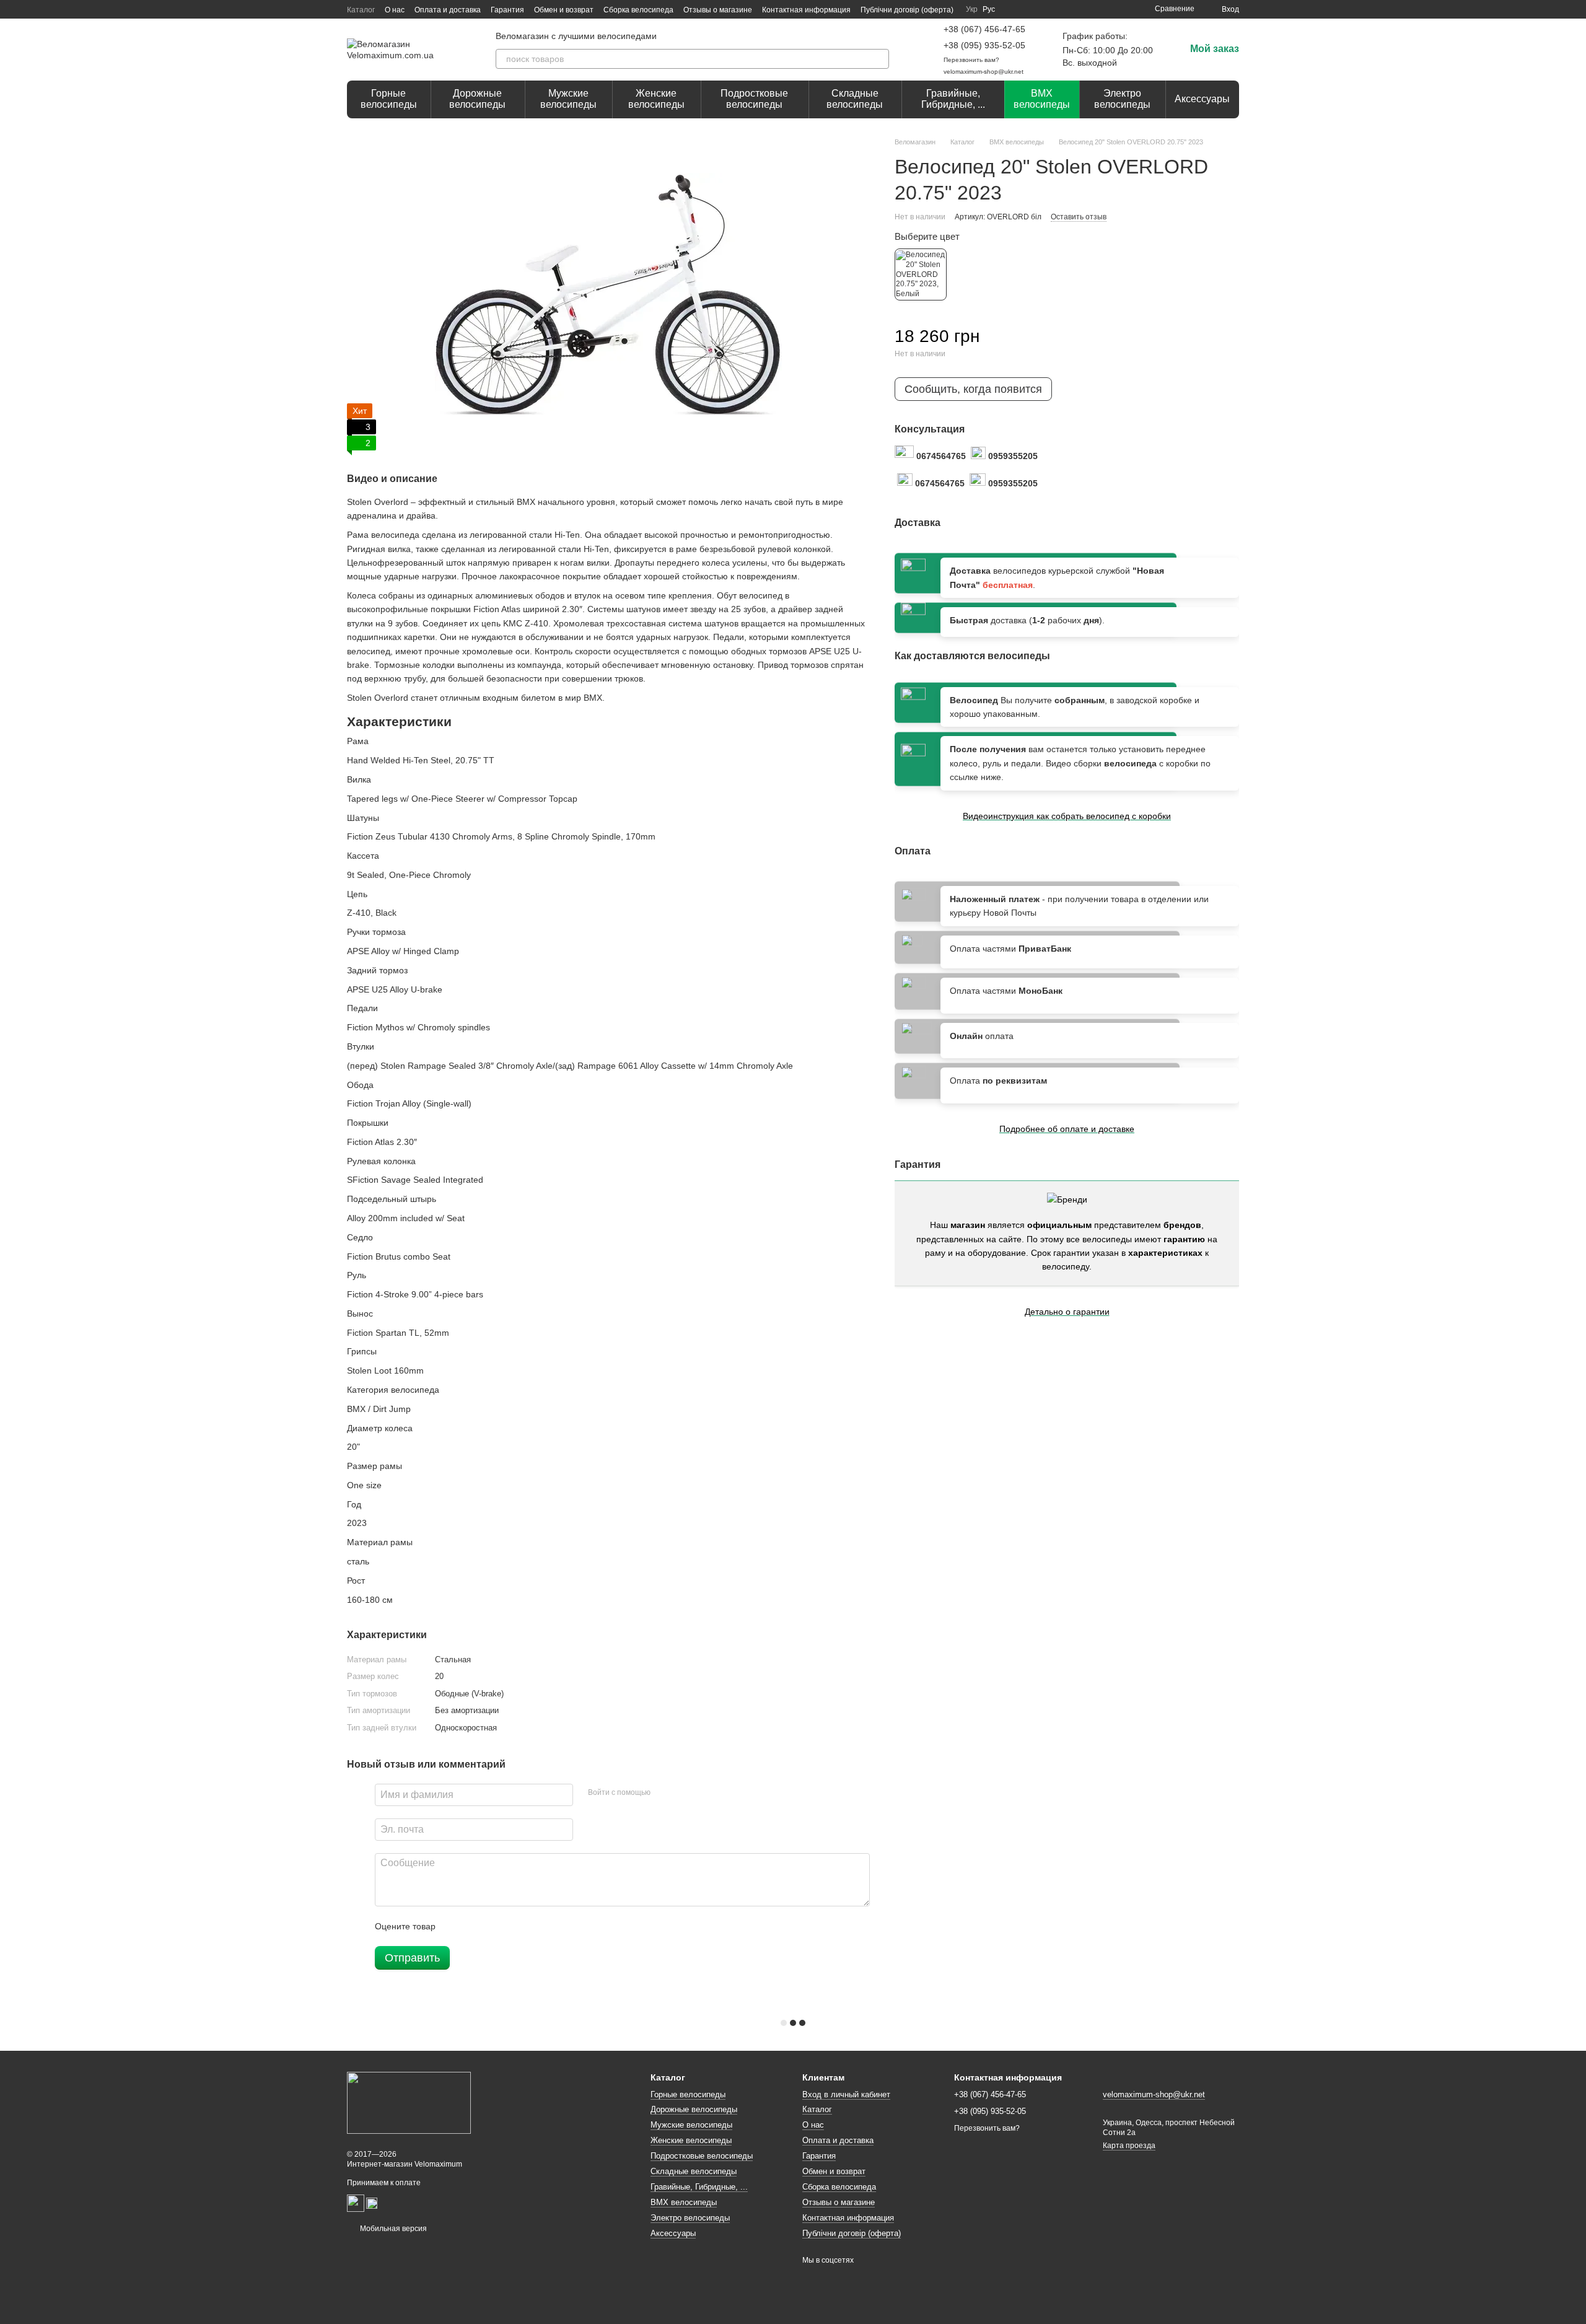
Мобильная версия (392, 2229)
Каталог (361, 10)
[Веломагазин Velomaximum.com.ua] (409, 2102)
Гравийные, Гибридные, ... (953, 99)
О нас (395, 10)
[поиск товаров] (879, 59)
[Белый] (921, 274)
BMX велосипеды (1042, 99)
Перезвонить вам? (971, 60)
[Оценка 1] (456, 1926)
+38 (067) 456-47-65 (984, 29)
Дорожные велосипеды (477, 99)
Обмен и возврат (564, 10)
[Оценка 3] (496, 1926)
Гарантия (507, 10)
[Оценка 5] (535, 1926)
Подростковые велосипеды (754, 99)
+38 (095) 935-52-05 (984, 45)
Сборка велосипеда (638, 10)
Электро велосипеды (1122, 99)
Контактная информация (806, 10)
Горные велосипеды (389, 99)
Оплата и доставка (448, 10)
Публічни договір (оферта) (907, 10)
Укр (972, 9)
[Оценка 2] (476, 1926)
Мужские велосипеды (568, 99)
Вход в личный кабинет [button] (846, 2094)
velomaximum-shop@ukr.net (984, 72)
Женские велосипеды (656, 99)
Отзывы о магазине (718, 10)
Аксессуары (1202, 99)
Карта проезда (1129, 2146)
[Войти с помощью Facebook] (664, 1793)
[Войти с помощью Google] (684, 1793)
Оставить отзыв (1079, 217)
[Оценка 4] (515, 1926)
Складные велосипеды (855, 99)
